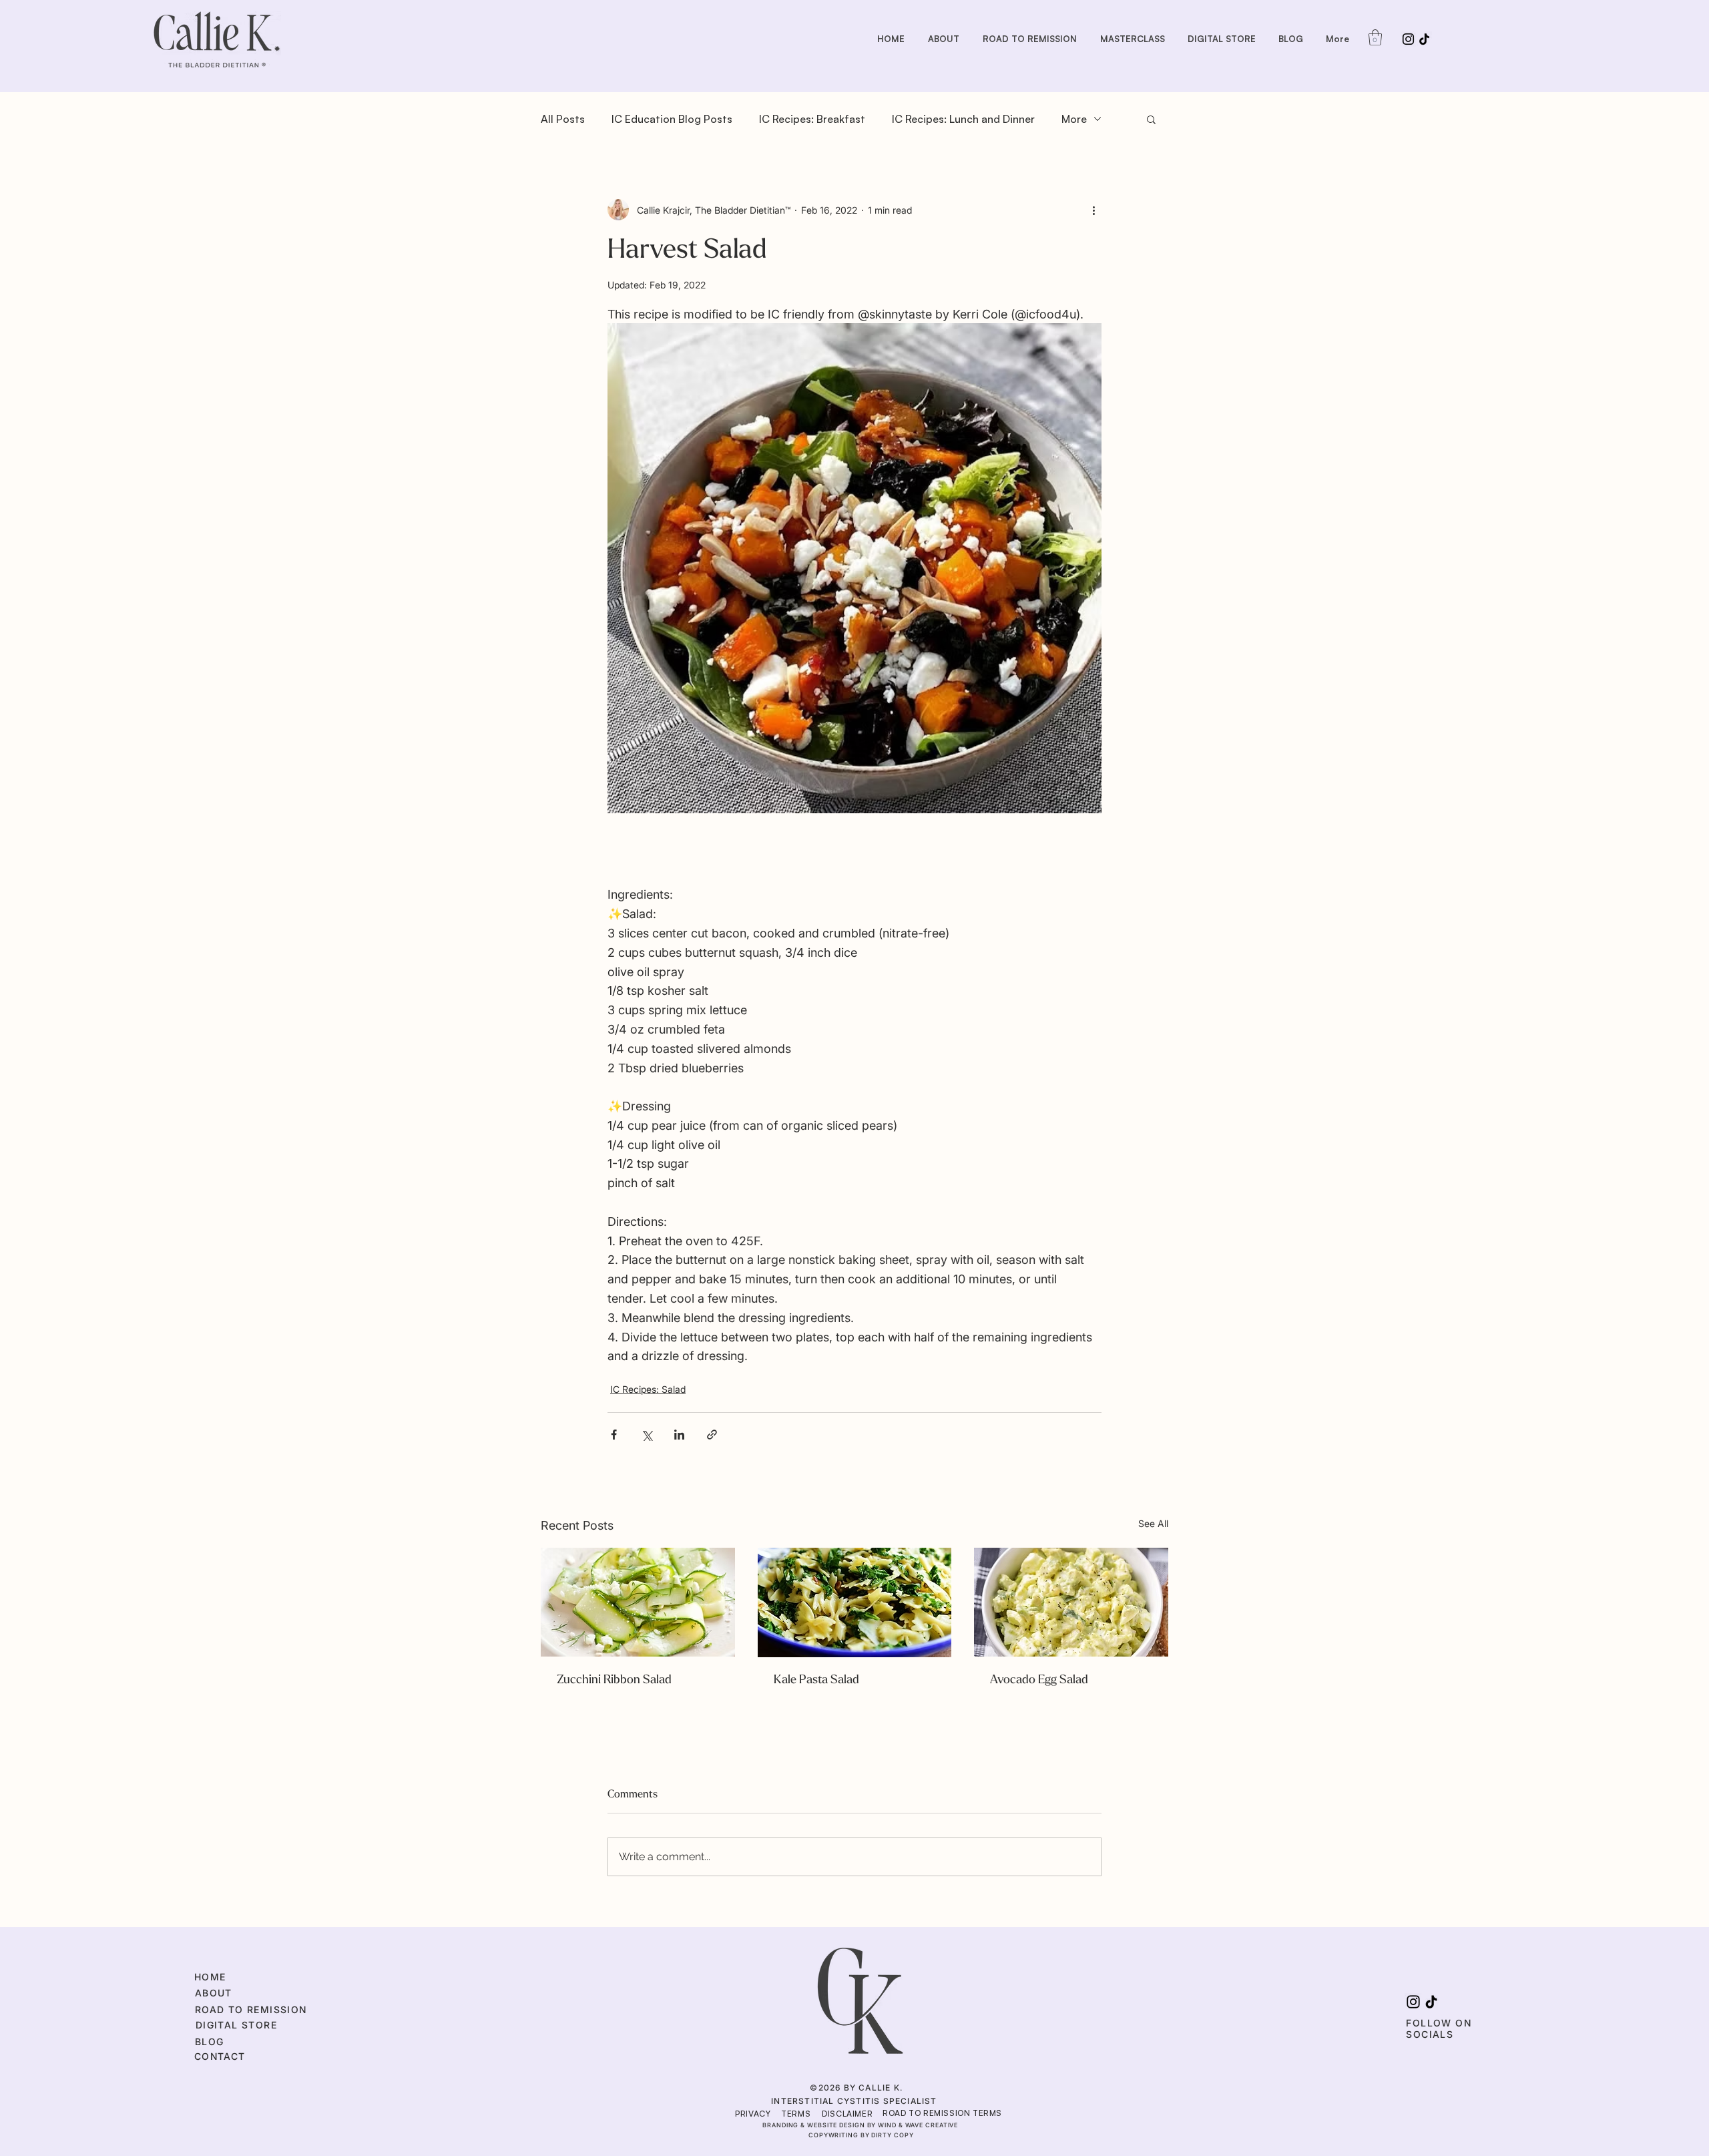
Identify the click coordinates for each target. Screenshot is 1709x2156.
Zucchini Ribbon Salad (614, 1680)
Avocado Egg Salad (1039, 1680)
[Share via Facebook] (614, 1435)
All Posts (563, 119)
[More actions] (1093, 210)
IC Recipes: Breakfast (812, 119)
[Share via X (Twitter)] (647, 1435)
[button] (1375, 37)
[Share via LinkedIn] (679, 1435)
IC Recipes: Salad (648, 1389)
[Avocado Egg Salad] (1071, 1602)
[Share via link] (712, 1435)
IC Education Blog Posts (672, 119)
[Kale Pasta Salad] (855, 1602)
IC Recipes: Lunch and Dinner (963, 119)
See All (1153, 1523)
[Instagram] (1408, 39)
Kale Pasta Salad (816, 1680)
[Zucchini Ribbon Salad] (638, 1602)
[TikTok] (1424, 39)
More (1074, 119)
